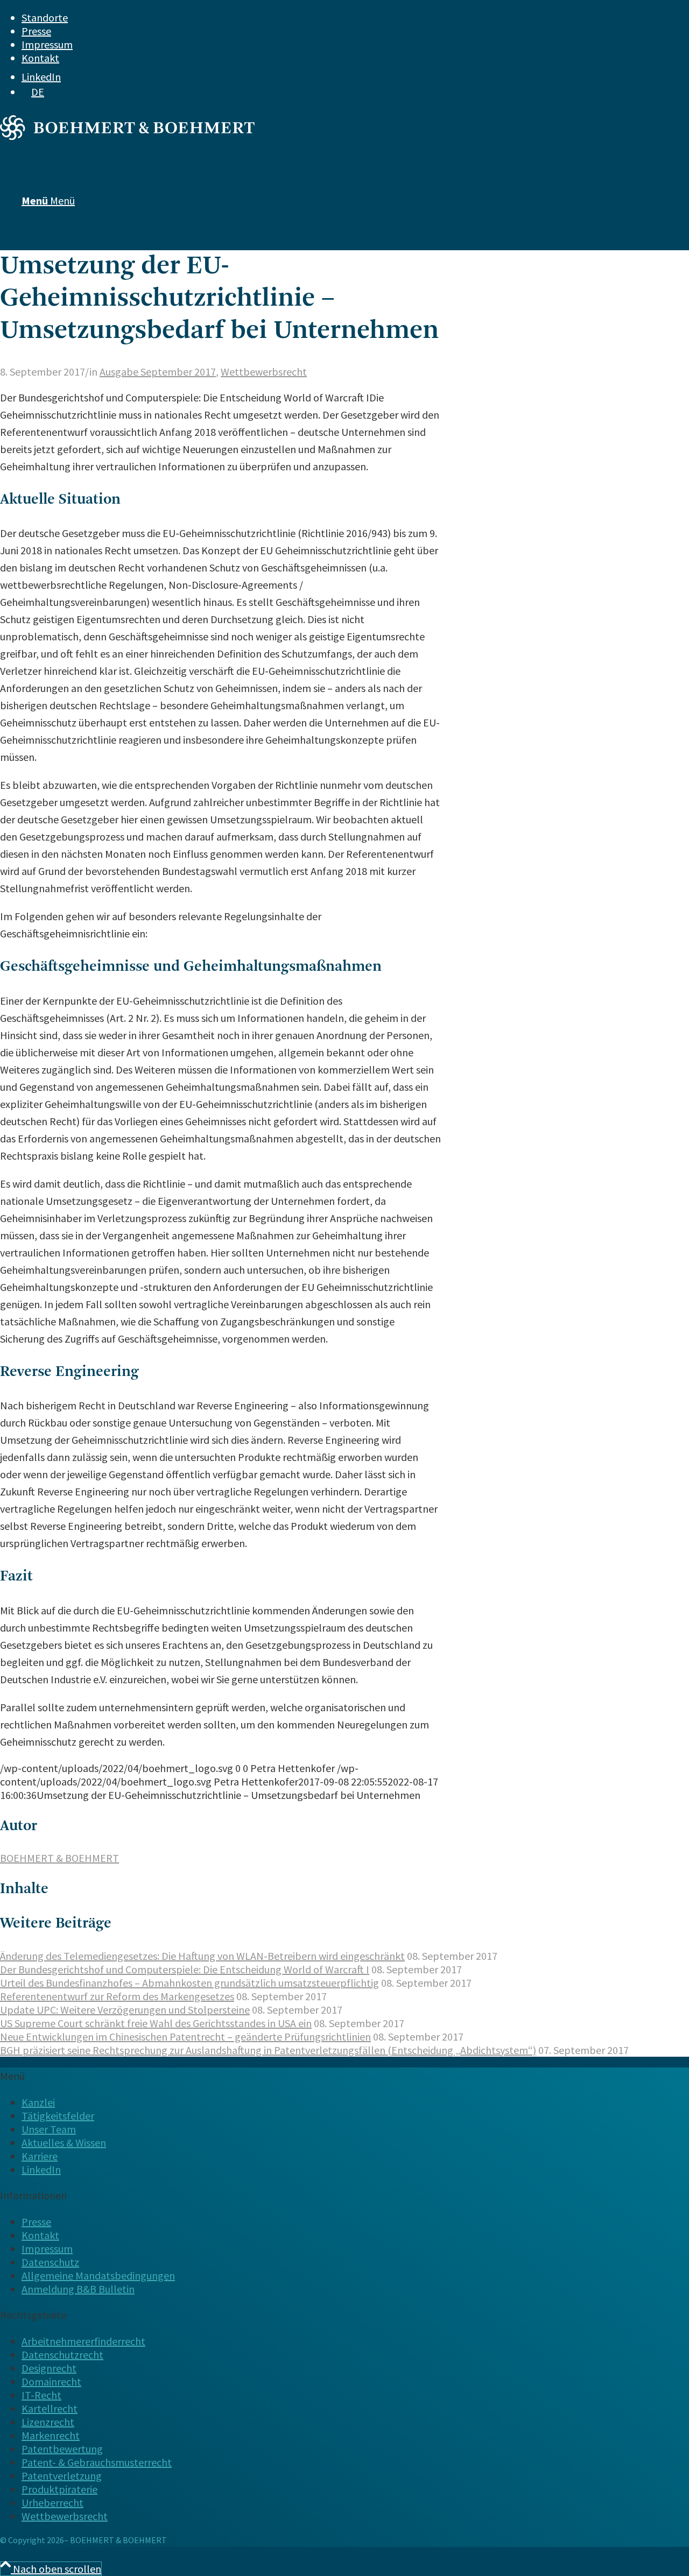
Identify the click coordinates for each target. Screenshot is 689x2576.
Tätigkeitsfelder (58, 2116)
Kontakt (40, 58)
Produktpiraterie (59, 2489)
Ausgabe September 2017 (158, 372)
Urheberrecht (52, 2503)
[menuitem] (326, 17)
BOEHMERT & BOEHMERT (59, 1858)
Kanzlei (38, 2102)
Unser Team (49, 2129)
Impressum (47, 44)
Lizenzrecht (48, 2422)
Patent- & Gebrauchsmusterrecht (97, 2462)
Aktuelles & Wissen (64, 2143)
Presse (36, 31)
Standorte (45, 17)
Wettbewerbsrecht (264, 372)
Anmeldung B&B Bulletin (78, 2289)
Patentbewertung (62, 2449)
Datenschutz (50, 2262)
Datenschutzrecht (62, 2355)
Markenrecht (51, 2435)
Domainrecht (51, 2381)
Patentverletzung (62, 2476)
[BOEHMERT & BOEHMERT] (127, 136)
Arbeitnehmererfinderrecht (83, 2341)
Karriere (40, 2156)
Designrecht (49, 2368)
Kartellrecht (50, 2408)
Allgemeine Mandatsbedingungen (98, 2275)
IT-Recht (41, 2395)
